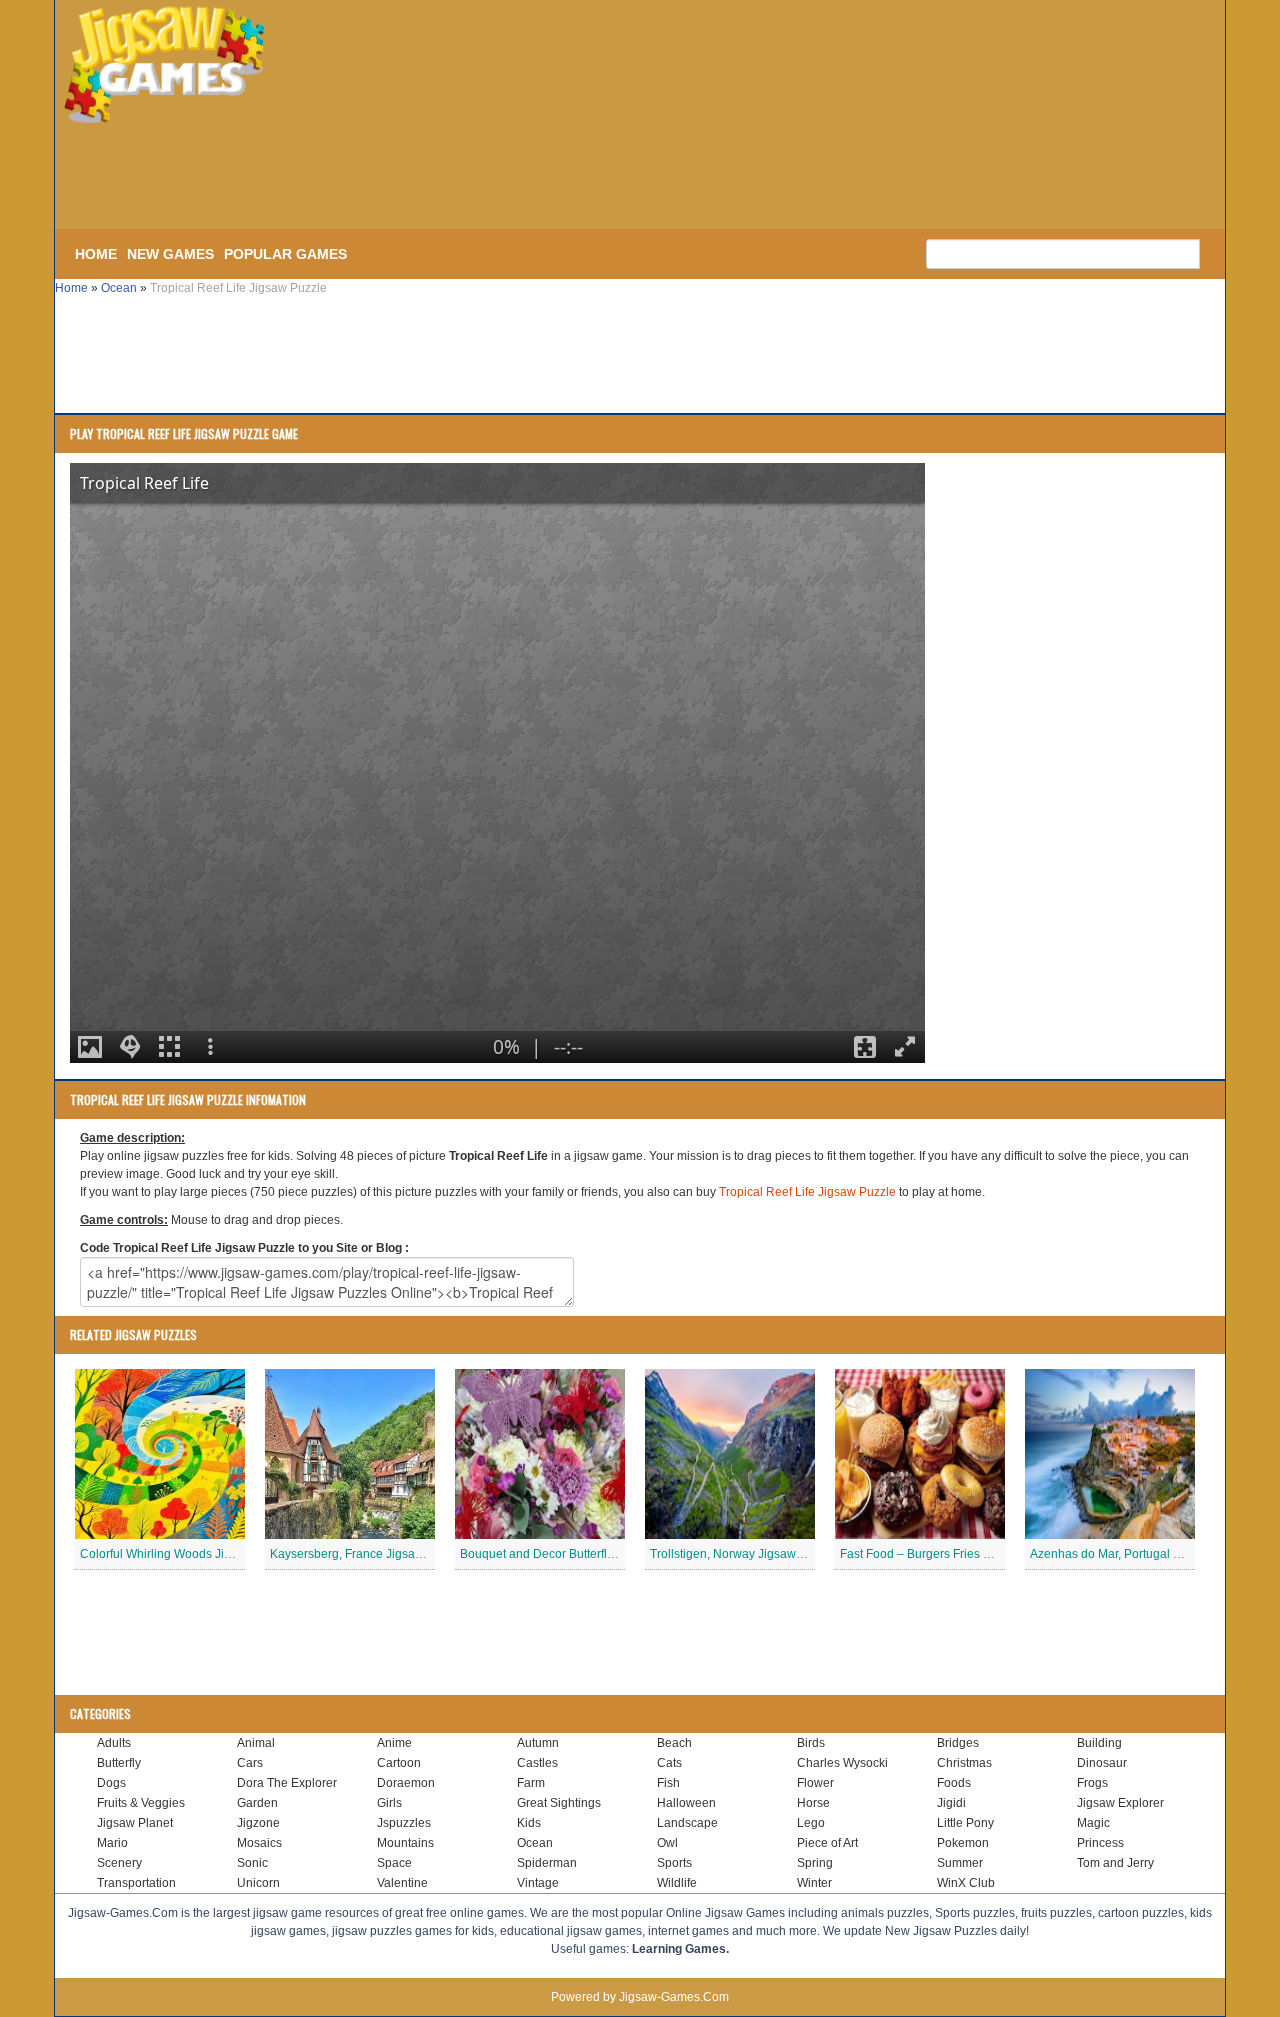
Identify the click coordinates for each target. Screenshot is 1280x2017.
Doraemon (406, 1783)
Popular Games (285, 254)
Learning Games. (680, 1949)
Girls (389, 1803)
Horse (813, 1803)
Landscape (687, 1823)
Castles (537, 1763)
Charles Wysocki (842, 1763)
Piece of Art (827, 1843)
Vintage (538, 1883)
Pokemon (963, 1843)
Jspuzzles (404, 1823)
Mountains (405, 1843)
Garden (257, 1803)
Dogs (111, 1783)
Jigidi (951, 1803)
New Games (170, 254)
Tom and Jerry (1115, 1863)
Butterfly (119, 1763)
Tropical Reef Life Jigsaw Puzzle (807, 1192)
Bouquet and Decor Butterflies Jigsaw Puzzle (582, 1554)
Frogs (1092, 1783)
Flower (815, 1783)
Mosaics (259, 1843)
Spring (815, 1863)
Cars (250, 1763)
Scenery (119, 1863)
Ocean (119, 288)
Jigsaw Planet (135, 1823)
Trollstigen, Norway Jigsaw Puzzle (743, 1554)
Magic (1093, 1823)
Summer (960, 1863)
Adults (114, 1743)
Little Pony (965, 1823)
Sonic (252, 1863)
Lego (811, 1823)
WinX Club (966, 1883)
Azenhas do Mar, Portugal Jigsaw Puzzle (1140, 1554)
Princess (1100, 1843)
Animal (256, 1743)
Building (1099, 1743)
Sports (674, 1863)
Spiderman (547, 1863)
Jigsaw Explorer (1120, 1803)
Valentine (402, 1883)
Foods (954, 1783)
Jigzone (258, 1823)
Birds (811, 1743)
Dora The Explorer (287, 1783)
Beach (674, 1743)
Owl (667, 1843)
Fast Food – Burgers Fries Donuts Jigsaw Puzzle (971, 1554)
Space (394, 1863)
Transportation (136, 1883)
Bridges (958, 1743)
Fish (668, 1783)
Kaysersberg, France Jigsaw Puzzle (367, 1554)
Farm (531, 1783)
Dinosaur (1102, 1763)
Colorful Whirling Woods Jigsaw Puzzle (186, 1554)
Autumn (538, 1743)
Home (96, 254)
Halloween (686, 1803)
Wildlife (677, 1883)
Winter (814, 1883)
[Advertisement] (390, 178)
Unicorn (258, 1883)
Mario (112, 1843)
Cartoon (399, 1763)
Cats (669, 1763)
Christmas (964, 1763)
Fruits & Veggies (141, 1803)
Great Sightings (559, 1803)
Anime (394, 1743)
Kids (529, 1823)
